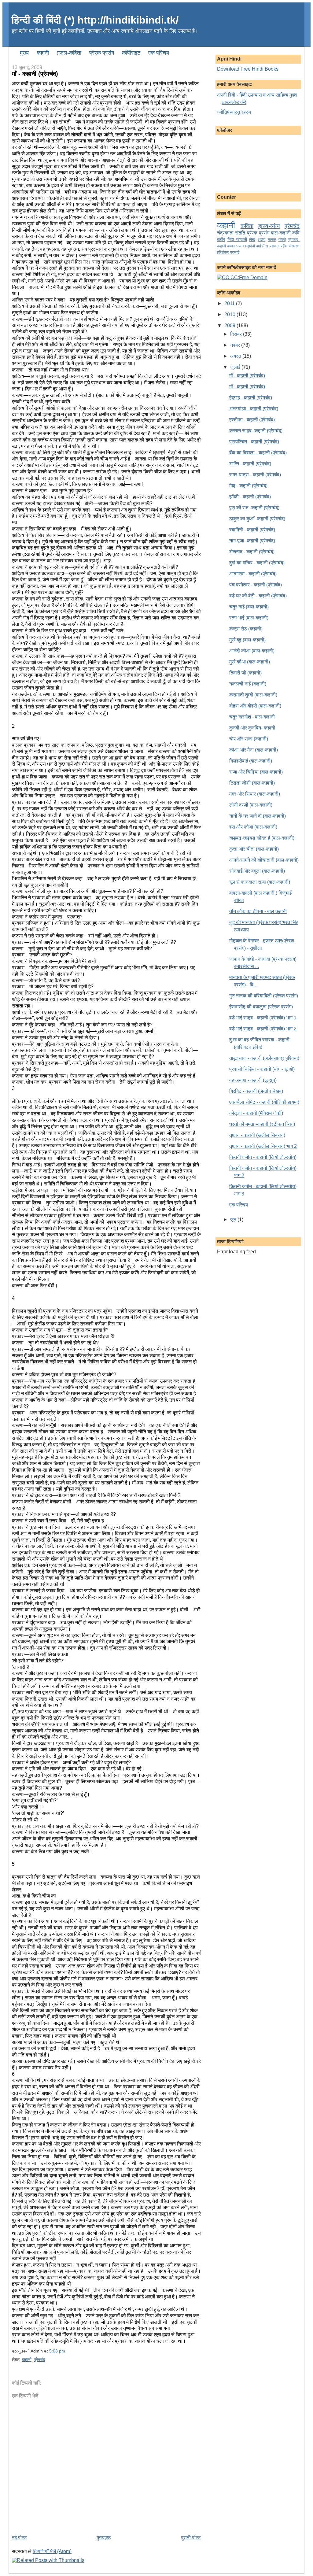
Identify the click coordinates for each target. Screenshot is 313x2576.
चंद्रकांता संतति (231, 233)
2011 (230, 303)
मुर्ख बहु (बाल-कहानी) (247, 640)
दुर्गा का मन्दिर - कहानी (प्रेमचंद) (257, 563)
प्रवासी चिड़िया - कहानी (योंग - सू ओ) (262, 1069)
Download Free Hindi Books (248, 69)
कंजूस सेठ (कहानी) (246, 629)
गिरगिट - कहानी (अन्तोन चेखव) (256, 1091)
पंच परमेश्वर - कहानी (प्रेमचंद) (256, 585)
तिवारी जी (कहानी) (245, 673)
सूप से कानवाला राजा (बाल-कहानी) (260, 882)
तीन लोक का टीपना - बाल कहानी (258, 911)
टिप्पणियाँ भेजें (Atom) (52, 2551)
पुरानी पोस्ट (191, 2538)
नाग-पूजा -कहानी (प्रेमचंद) (252, 541)
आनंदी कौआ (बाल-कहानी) (252, 651)
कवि (296, 233)
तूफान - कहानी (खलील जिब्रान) (257, 1135)
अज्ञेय (261, 240)
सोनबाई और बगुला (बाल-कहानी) (257, 871)
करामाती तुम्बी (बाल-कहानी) (253, 695)
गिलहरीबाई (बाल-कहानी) (251, 761)
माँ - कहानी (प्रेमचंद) (247, 376)
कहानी (27, 2360)
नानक (272, 240)
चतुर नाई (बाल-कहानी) (249, 607)
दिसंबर (237, 334)
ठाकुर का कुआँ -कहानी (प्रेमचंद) (257, 519)
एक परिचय (239, 1205)
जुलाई (236, 367)
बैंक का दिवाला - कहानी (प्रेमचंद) (258, 453)
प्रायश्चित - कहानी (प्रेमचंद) (254, 442)
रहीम (284, 246)
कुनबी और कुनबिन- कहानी (252, 728)
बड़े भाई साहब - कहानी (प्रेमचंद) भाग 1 (263, 1018)
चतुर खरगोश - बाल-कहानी (252, 717)
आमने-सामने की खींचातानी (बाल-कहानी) (264, 860)
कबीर (221, 239)
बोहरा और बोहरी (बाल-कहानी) (255, 706)
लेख (252, 239)
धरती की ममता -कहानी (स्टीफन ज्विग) (262, 1124)
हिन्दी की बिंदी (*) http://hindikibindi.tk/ (95, 20)
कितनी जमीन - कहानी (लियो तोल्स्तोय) (263, 1157)
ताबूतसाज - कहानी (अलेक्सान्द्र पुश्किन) (264, 1058)
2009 (230, 325)
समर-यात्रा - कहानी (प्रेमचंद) (255, 475)
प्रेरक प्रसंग (258, 233)
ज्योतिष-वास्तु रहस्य (234, 112)
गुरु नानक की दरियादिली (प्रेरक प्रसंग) (264, 996)
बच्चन (231, 246)
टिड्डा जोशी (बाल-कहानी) (252, 783)
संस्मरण (294, 246)
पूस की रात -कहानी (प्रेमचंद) (254, 508)
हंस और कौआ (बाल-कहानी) (253, 827)
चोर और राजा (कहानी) (249, 739)
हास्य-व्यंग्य (269, 226)
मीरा (265, 246)
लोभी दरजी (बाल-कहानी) (251, 805)
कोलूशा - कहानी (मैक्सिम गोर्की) (256, 1113)
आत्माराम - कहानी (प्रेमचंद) (253, 574)
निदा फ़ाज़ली (237, 239)
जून (234, 1220)
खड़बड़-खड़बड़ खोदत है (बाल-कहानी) (262, 838)
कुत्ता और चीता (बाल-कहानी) (254, 849)
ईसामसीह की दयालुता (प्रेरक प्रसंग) (261, 1007)
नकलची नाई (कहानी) (248, 684)
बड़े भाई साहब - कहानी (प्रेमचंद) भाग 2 (263, 1029)
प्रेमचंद (39, 2360)
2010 (230, 314)
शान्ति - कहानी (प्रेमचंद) (250, 464)
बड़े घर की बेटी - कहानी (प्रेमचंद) (258, 596)
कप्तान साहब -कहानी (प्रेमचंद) (256, 431)
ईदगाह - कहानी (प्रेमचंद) (251, 398)
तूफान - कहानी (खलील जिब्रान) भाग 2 (263, 1146)
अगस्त (236, 356)
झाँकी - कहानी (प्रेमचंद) (250, 497)
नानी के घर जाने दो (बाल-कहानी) (258, 816)
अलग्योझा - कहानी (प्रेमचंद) (254, 409)
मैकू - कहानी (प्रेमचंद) (248, 486)
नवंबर (236, 345)
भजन (240, 246)
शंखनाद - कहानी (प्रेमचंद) (252, 552)
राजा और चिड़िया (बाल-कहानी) (256, 772)
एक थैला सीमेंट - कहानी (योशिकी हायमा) (264, 1102)
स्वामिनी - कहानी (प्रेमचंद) (252, 530)
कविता (247, 226)
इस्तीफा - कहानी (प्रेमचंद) (252, 420)
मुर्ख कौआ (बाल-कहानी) (250, 662)
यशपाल (274, 246)
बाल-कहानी (281, 233)
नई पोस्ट (19, 2538)
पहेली (282, 240)
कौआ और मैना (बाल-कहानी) (254, 750)
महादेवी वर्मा (253, 246)
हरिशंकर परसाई (228, 252)
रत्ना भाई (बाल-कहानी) (249, 618)
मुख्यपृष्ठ (104, 2538)
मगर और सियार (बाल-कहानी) (255, 794)
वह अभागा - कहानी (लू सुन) (253, 1080)
